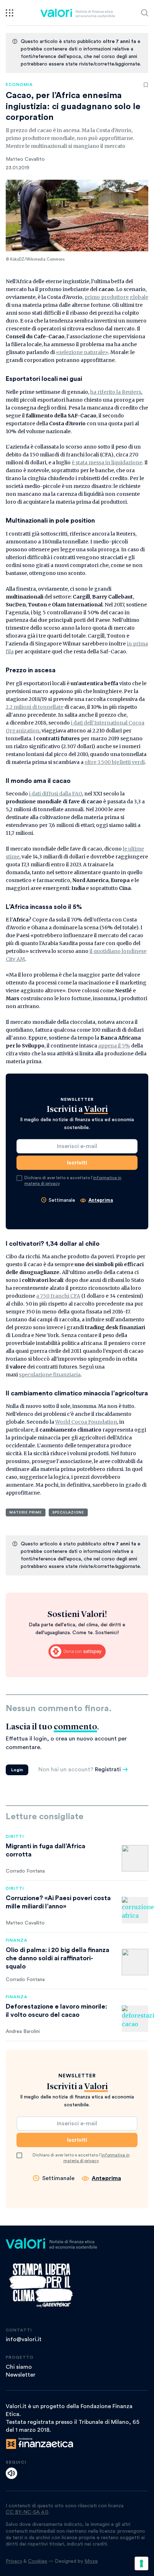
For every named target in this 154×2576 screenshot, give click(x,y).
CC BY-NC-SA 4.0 (27, 2512)
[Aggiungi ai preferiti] (146, 85)
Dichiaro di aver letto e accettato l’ (73, 1181)
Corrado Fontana (25, 1871)
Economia (19, 84)
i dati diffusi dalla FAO (56, 794)
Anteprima (101, 1200)
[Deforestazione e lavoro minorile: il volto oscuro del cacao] (135, 2019)
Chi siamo (19, 2367)
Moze (91, 2561)
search (145, 13)
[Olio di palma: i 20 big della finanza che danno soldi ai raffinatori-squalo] (135, 1962)
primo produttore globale (116, 297)
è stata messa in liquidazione (107, 463)
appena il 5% (114, 1046)
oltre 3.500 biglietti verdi (115, 762)
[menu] (9, 13)
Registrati (108, 1769)
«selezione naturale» (82, 352)
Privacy (14, 2561)
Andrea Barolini (23, 2032)
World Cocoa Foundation (86, 1422)
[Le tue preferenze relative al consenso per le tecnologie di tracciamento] (141, 2563)
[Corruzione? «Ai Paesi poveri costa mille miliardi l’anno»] (135, 1910)
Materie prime (26, 1512)
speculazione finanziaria (50, 1375)
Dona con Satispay (77, 1652)
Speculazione (68, 1512)
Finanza (17, 1940)
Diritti (15, 1836)
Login (17, 1770)
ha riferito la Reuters (116, 392)
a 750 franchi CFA (58, 1296)
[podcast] (11, 2473)
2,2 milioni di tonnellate (35, 707)
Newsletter (21, 2375)
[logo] (78, 13)
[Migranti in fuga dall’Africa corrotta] (135, 1858)
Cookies (38, 2561)
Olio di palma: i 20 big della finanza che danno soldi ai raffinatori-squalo (57, 1958)
